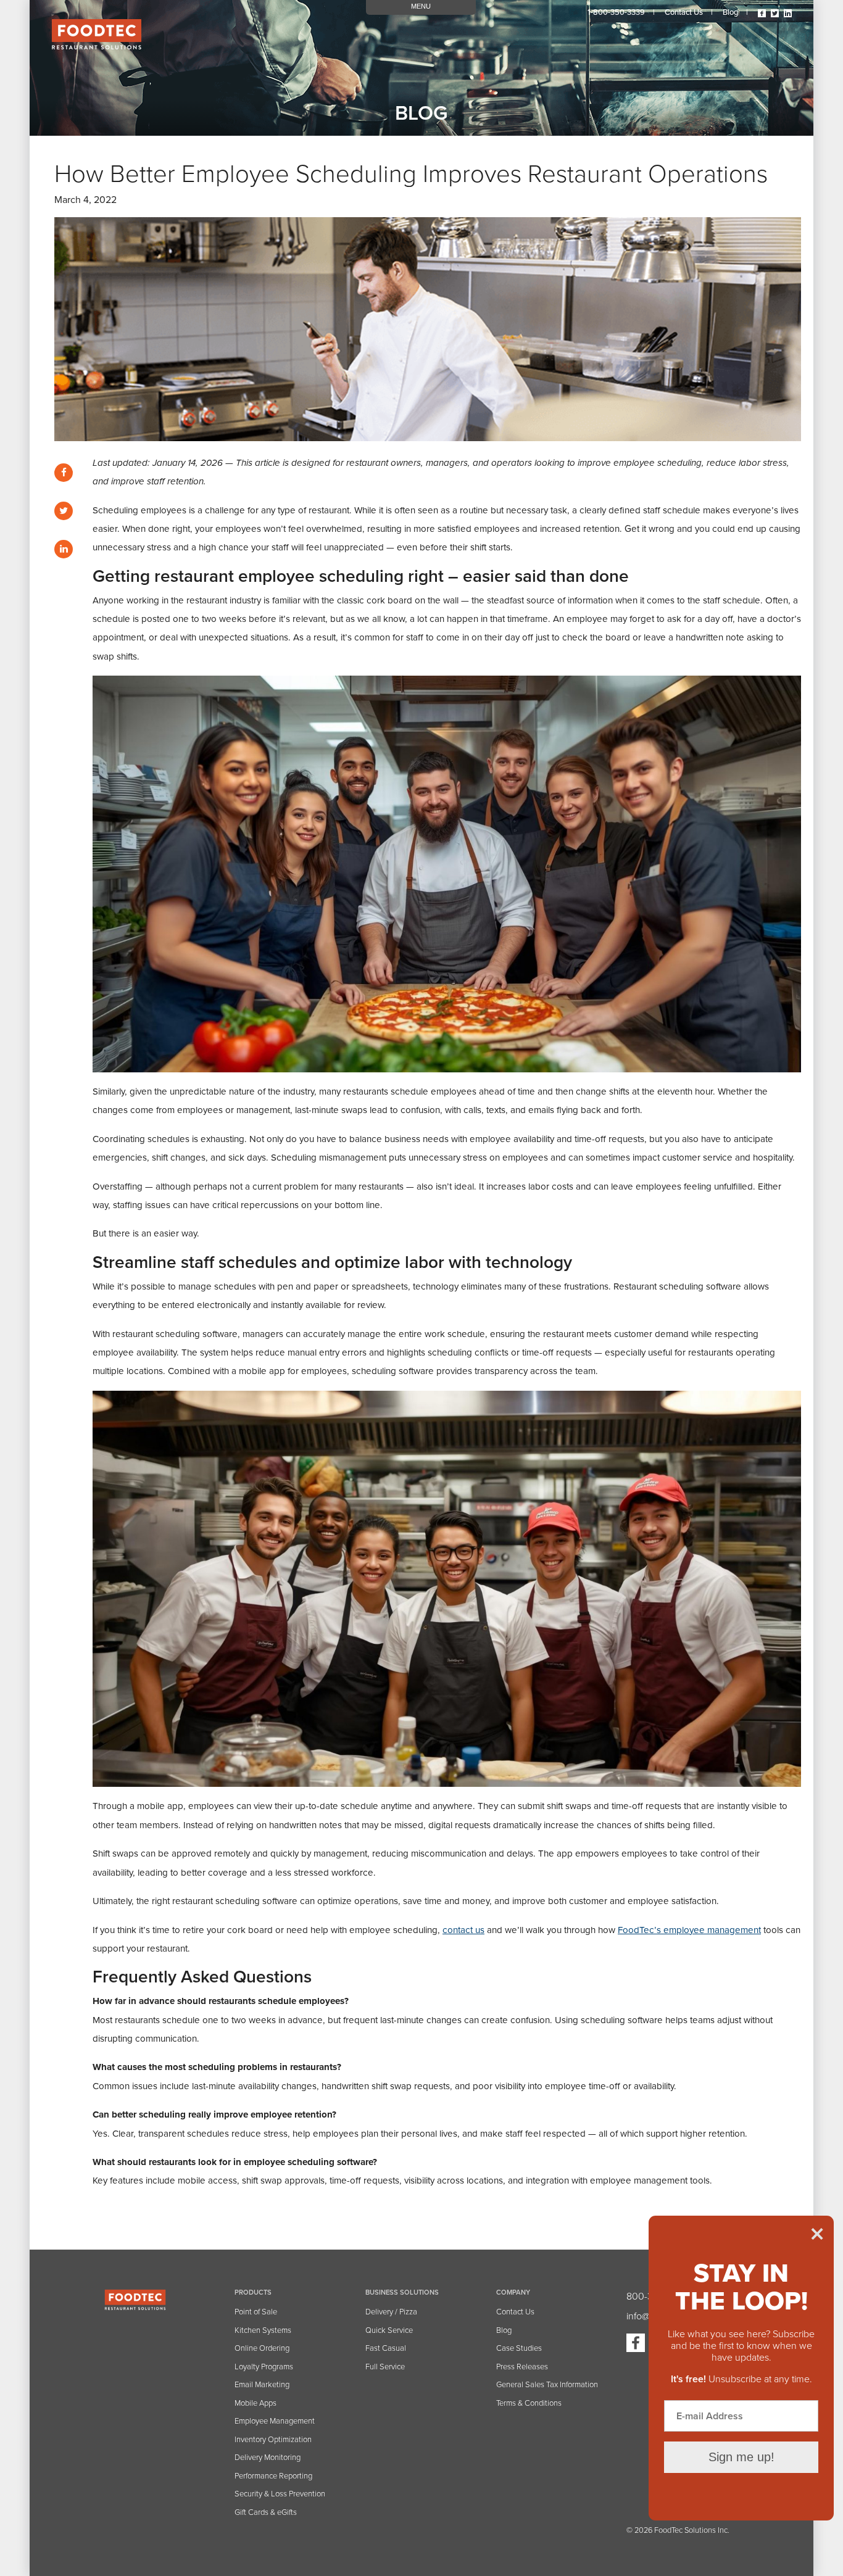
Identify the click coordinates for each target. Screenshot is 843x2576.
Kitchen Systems (263, 2330)
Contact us (684, 12)
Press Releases (522, 2367)
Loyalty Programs (264, 2367)
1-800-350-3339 (616, 12)
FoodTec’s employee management (689, 1930)
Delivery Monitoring (268, 2458)
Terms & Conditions (529, 2403)
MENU (421, 6)
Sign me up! (741, 2457)
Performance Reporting (273, 2476)
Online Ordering (262, 2348)
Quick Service (389, 2330)
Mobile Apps (255, 2403)
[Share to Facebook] (64, 473)
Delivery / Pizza (391, 2312)
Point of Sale (256, 2312)
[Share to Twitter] (64, 511)
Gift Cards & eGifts (266, 2512)
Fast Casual (386, 2348)
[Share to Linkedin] (64, 549)
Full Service (385, 2367)
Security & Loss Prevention (280, 2494)
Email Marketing (262, 2385)
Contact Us (515, 2312)
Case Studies (519, 2348)
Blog (730, 12)
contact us (463, 1930)
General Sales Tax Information (547, 2385)
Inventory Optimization (273, 2440)
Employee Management (275, 2421)
